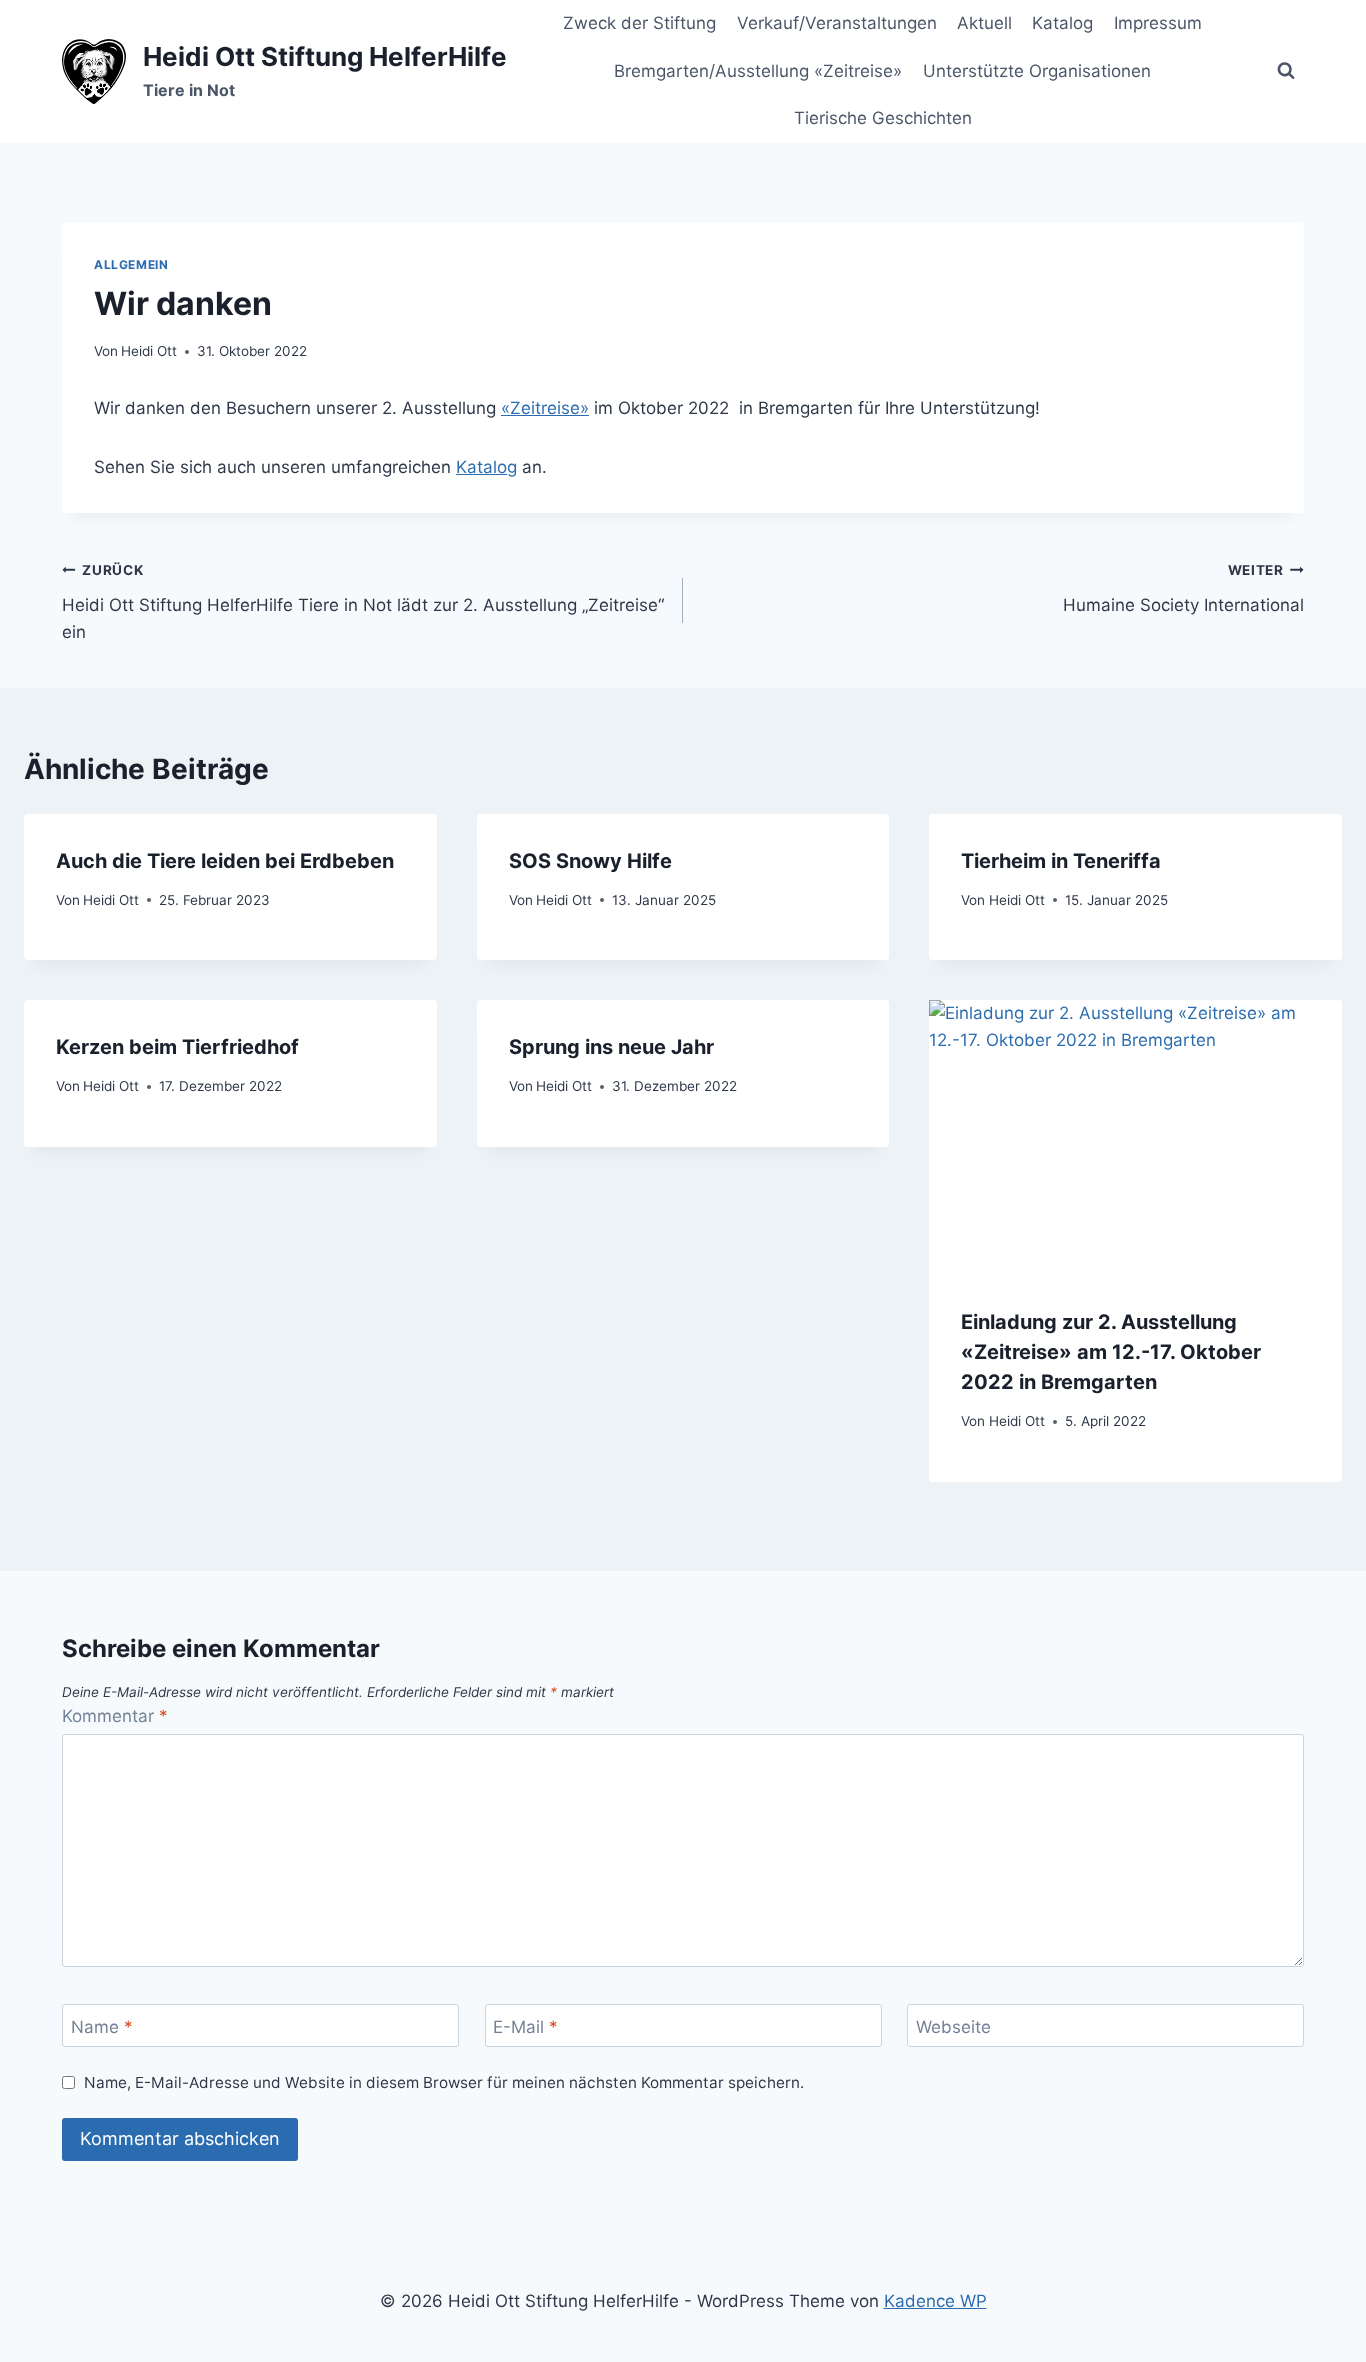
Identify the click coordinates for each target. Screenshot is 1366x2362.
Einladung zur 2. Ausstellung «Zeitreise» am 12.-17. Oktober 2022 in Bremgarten (1111, 1352)
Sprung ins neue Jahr (611, 1047)
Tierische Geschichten (883, 118)
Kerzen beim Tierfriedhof (177, 1047)
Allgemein (131, 264)
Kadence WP (935, 2301)
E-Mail (525, 2026)
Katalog (1062, 23)
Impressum (1158, 23)
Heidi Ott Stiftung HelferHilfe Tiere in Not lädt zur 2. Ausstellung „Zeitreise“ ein (363, 602)
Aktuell (984, 23)
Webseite (953, 2026)
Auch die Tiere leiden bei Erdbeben (225, 861)
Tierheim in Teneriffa (1061, 861)
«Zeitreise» (545, 408)
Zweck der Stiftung (639, 23)
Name (102, 2026)
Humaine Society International (1183, 588)
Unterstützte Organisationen (1037, 71)
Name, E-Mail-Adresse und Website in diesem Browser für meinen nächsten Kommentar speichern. (444, 2082)
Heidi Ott (149, 351)
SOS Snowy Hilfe (590, 861)
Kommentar (115, 1716)
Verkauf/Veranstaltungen (837, 23)
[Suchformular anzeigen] (1286, 71)
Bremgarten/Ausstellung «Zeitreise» (758, 71)
